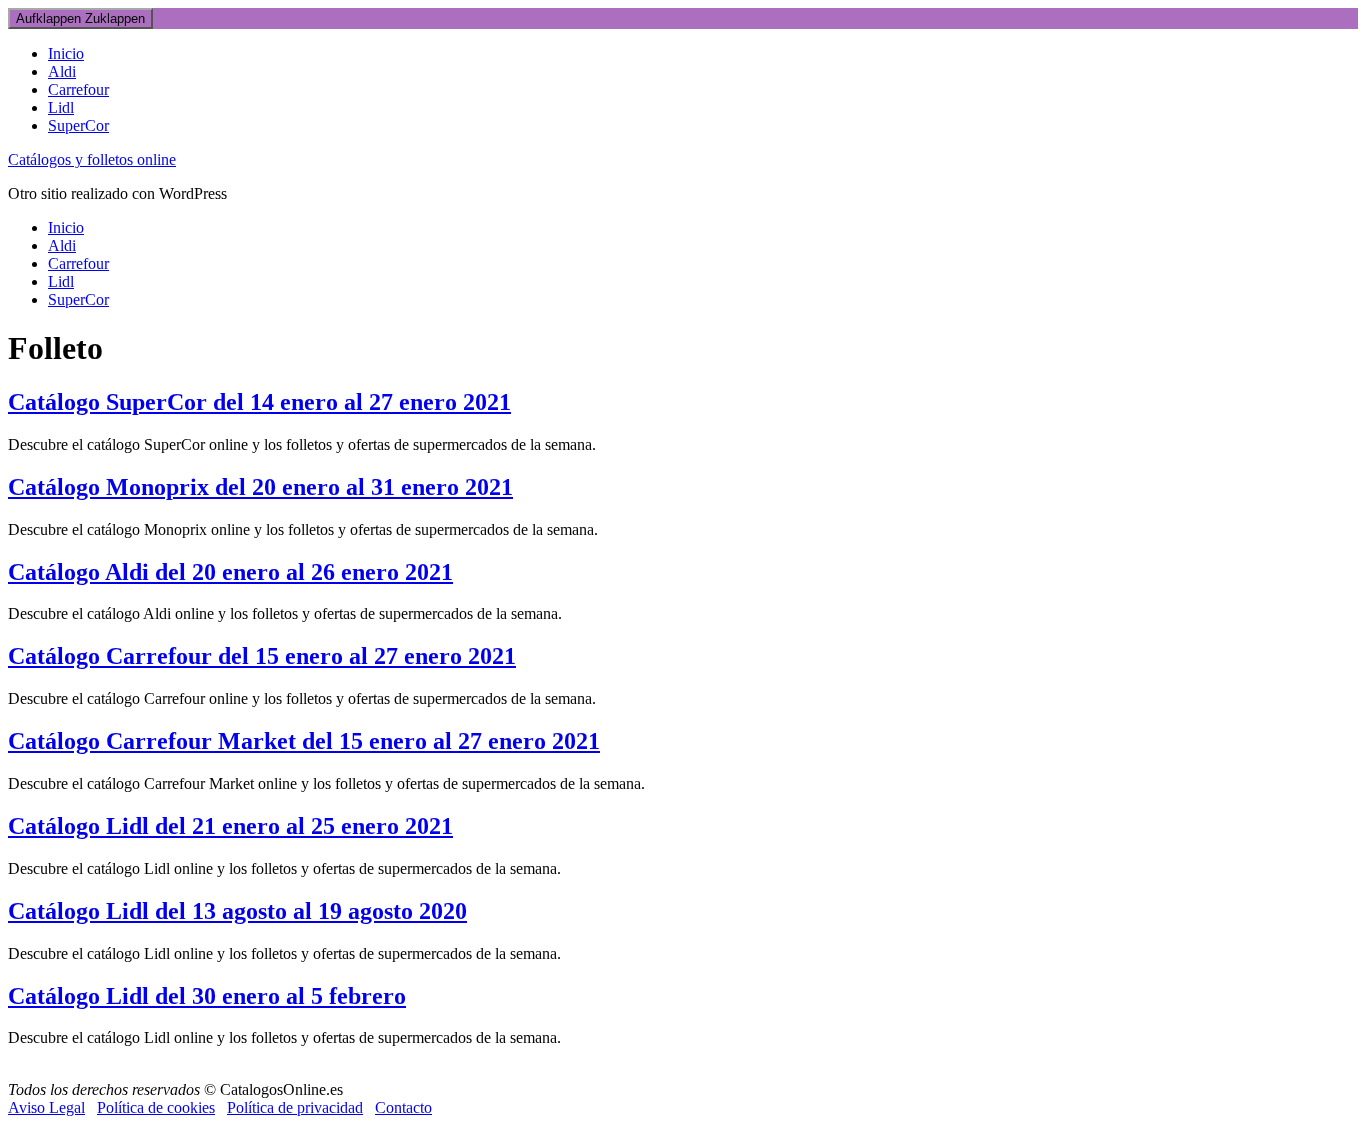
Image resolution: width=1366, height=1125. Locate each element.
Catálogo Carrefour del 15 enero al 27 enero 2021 (262, 656)
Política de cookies (156, 1107)
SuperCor (78, 125)
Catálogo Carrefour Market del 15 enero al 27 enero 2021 (304, 741)
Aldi (62, 71)
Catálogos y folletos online (92, 159)
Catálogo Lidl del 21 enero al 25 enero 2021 (230, 826)
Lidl (61, 107)
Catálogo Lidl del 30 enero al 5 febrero (207, 996)
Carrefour (78, 89)
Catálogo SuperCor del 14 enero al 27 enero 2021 (259, 402)
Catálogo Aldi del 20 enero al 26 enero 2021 (230, 572)
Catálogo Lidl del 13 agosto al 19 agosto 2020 (237, 911)
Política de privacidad (295, 1107)
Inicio (66, 53)
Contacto (403, 1107)
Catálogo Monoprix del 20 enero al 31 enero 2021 (260, 487)
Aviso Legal (46, 1107)
